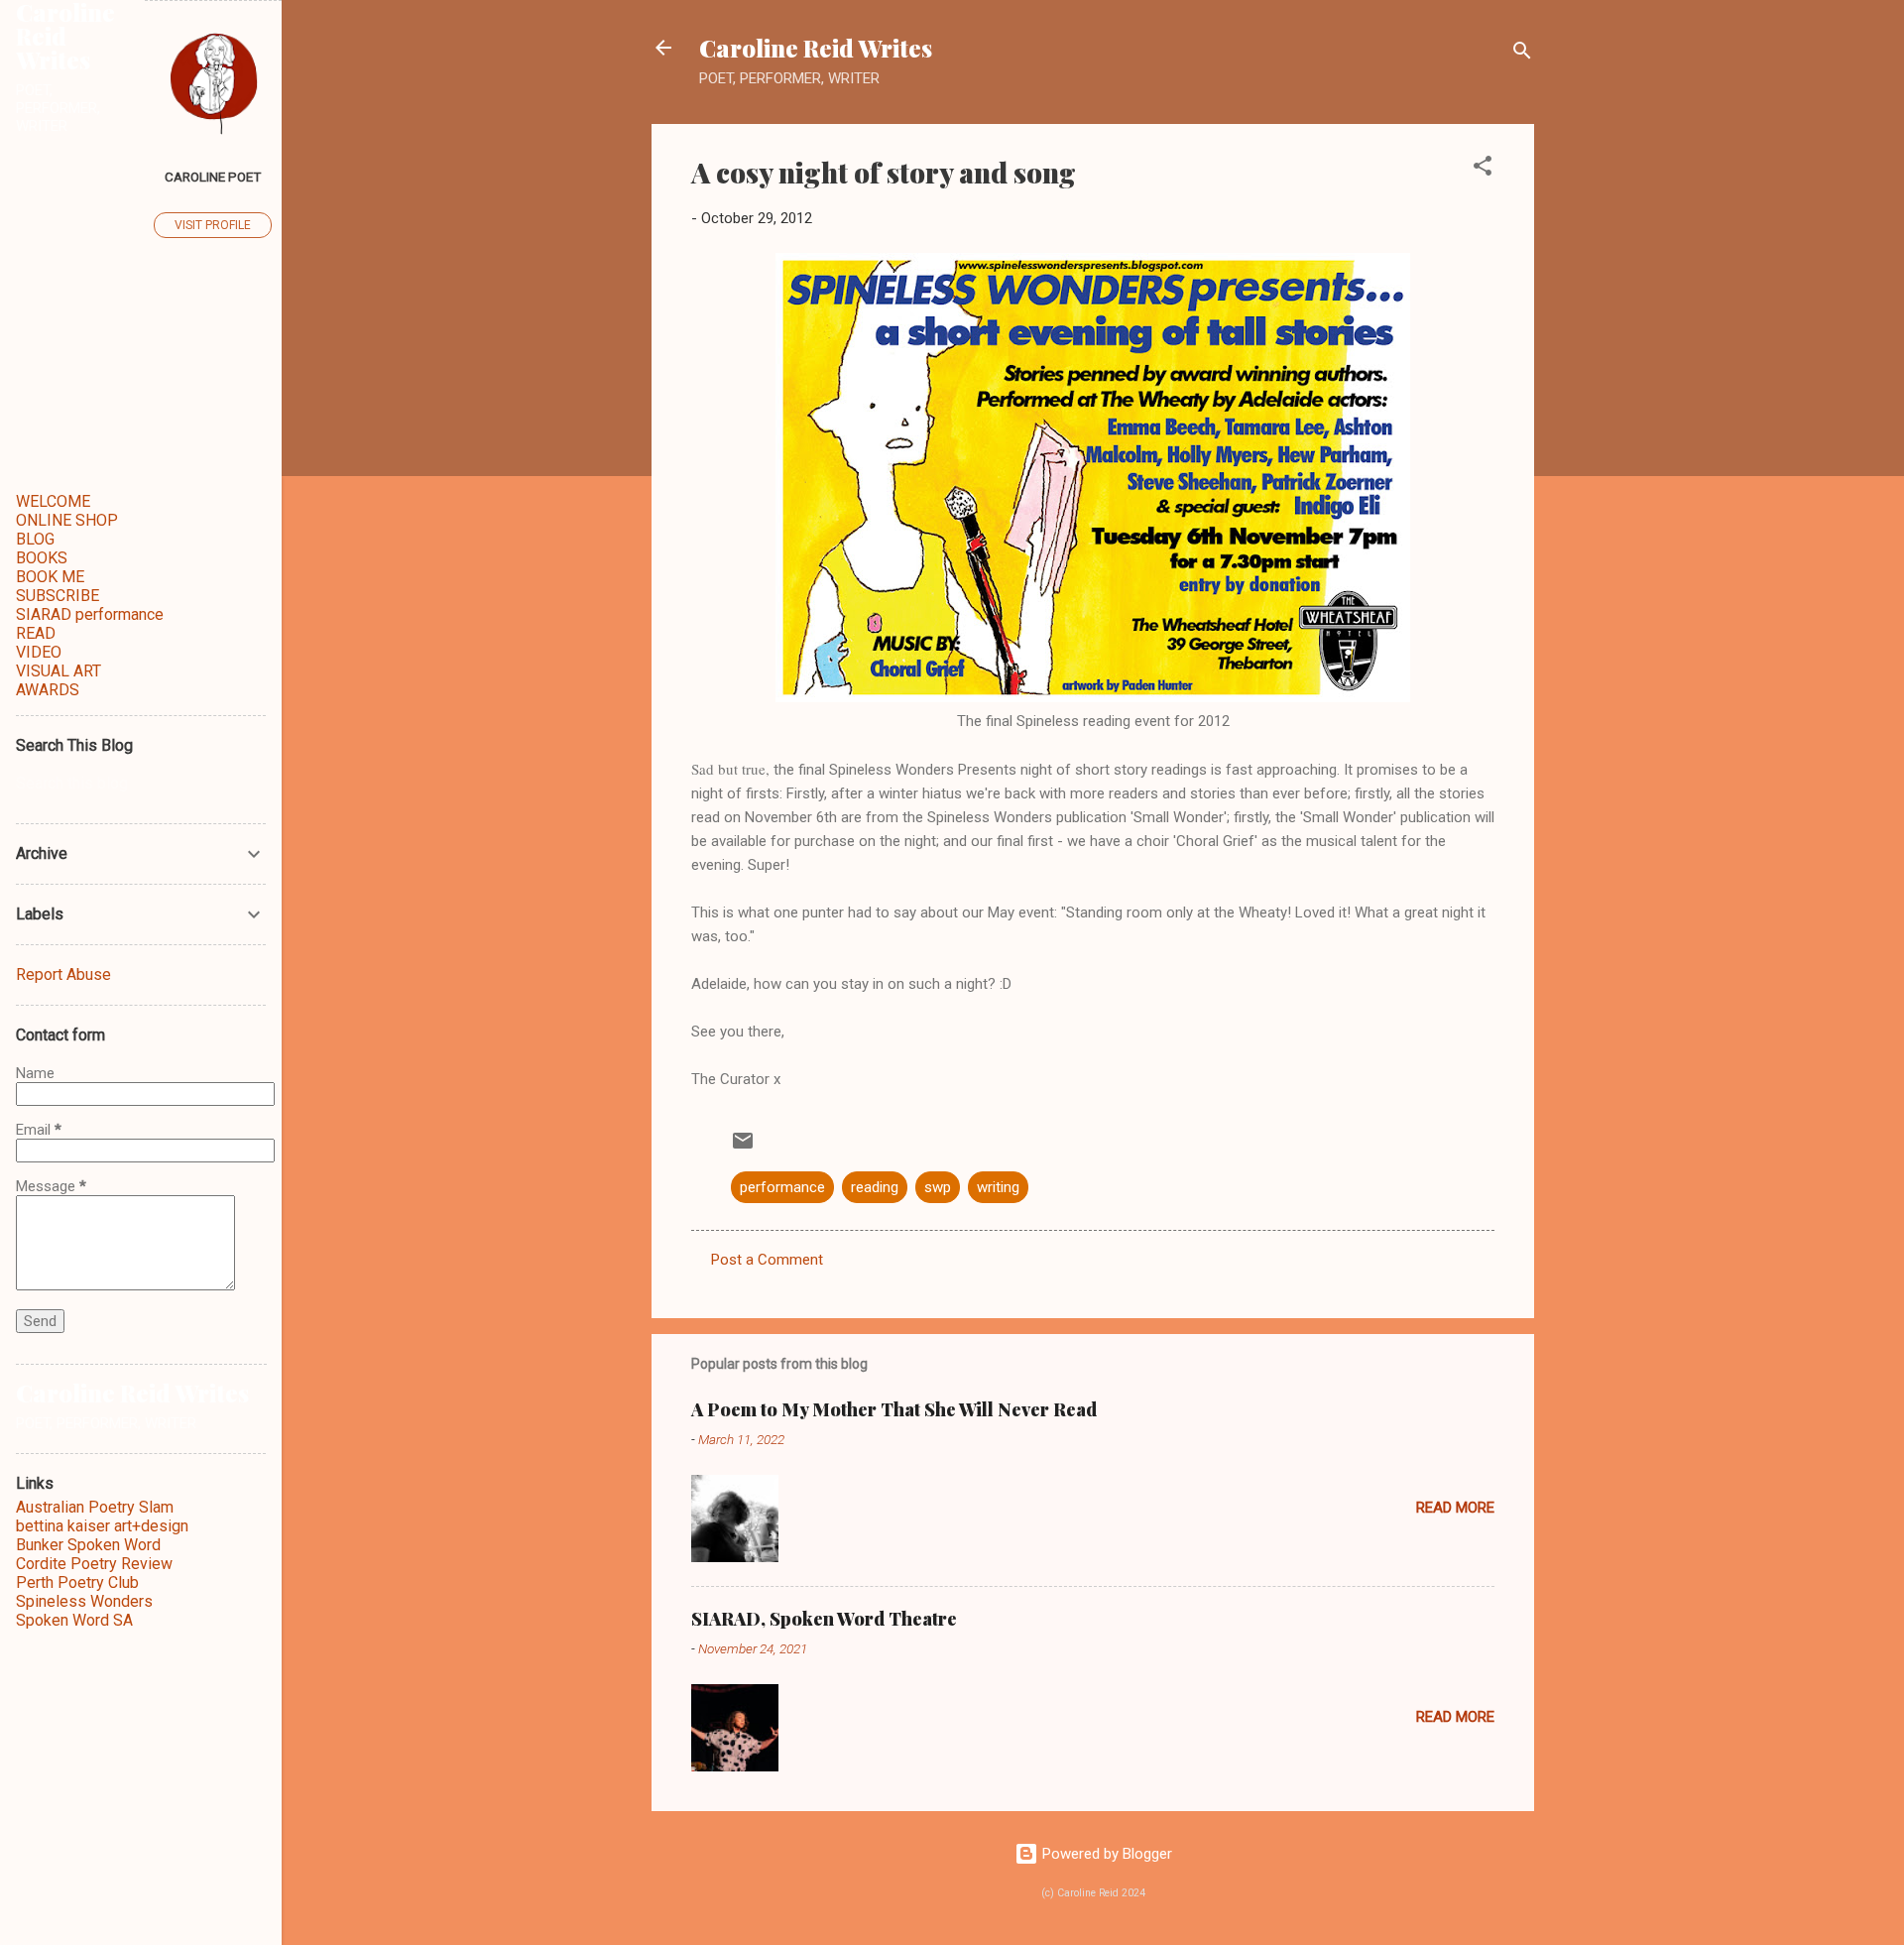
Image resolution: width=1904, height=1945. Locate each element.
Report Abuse (63, 974)
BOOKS (42, 558)
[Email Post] (743, 1148)
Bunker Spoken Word (88, 1545)
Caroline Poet (213, 177)
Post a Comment (767, 1260)
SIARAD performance (90, 614)
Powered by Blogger (1105, 1854)
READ (36, 633)
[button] (1483, 169)
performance (782, 1187)
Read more (1455, 1508)
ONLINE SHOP (67, 520)
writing (998, 1187)
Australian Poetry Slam (95, 1507)
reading (875, 1187)
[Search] (1522, 54)
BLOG (35, 539)
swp (938, 1187)
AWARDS (48, 690)
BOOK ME (50, 577)
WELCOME (53, 501)
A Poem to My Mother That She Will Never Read (894, 1409)
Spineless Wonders (84, 1601)
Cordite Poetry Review (94, 1564)
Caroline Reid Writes (816, 48)
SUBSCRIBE (58, 596)
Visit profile (213, 225)
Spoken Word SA (74, 1620)
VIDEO (39, 652)
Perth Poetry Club (77, 1582)
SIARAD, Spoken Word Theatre (824, 1619)
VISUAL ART (59, 671)
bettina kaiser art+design (102, 1526)
